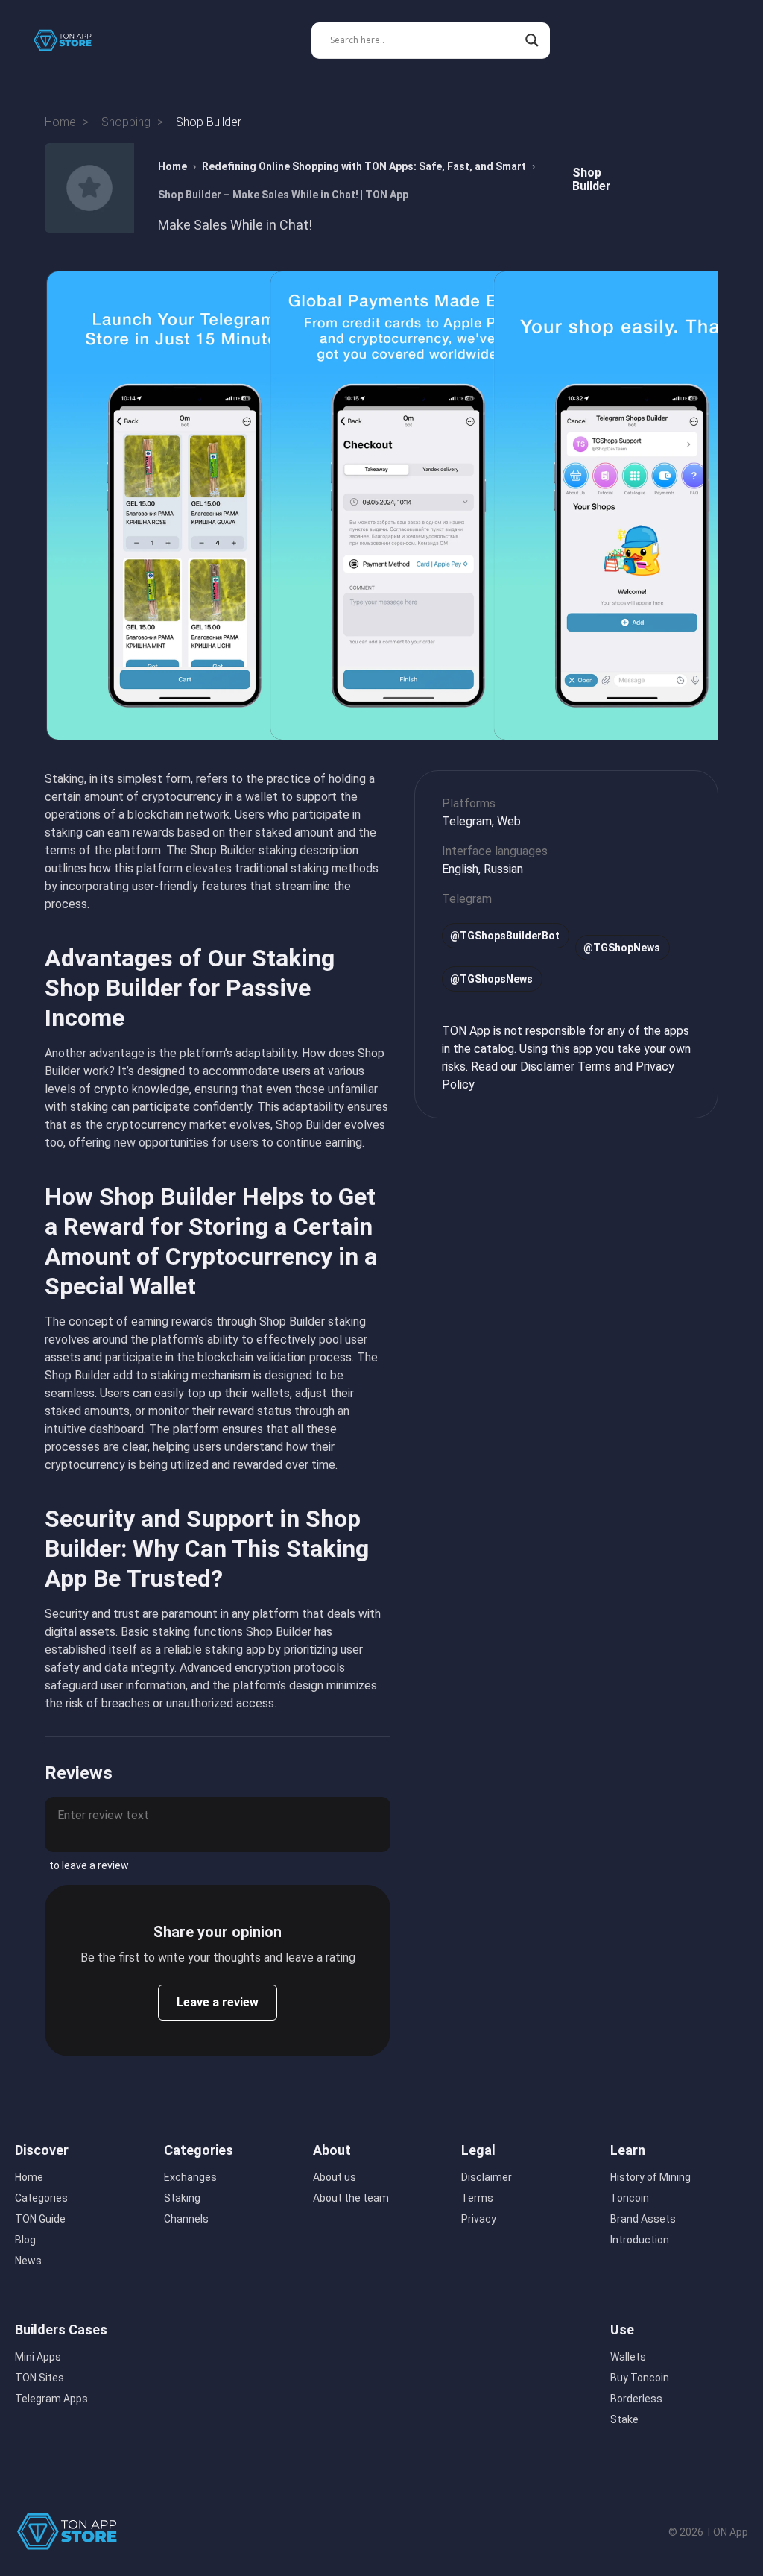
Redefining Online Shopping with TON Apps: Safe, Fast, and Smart (364, 166)
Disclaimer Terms (566, 1067)
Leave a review (218, 2002)
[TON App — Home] (73, 40)
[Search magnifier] (532, 40)
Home (172, 166)
